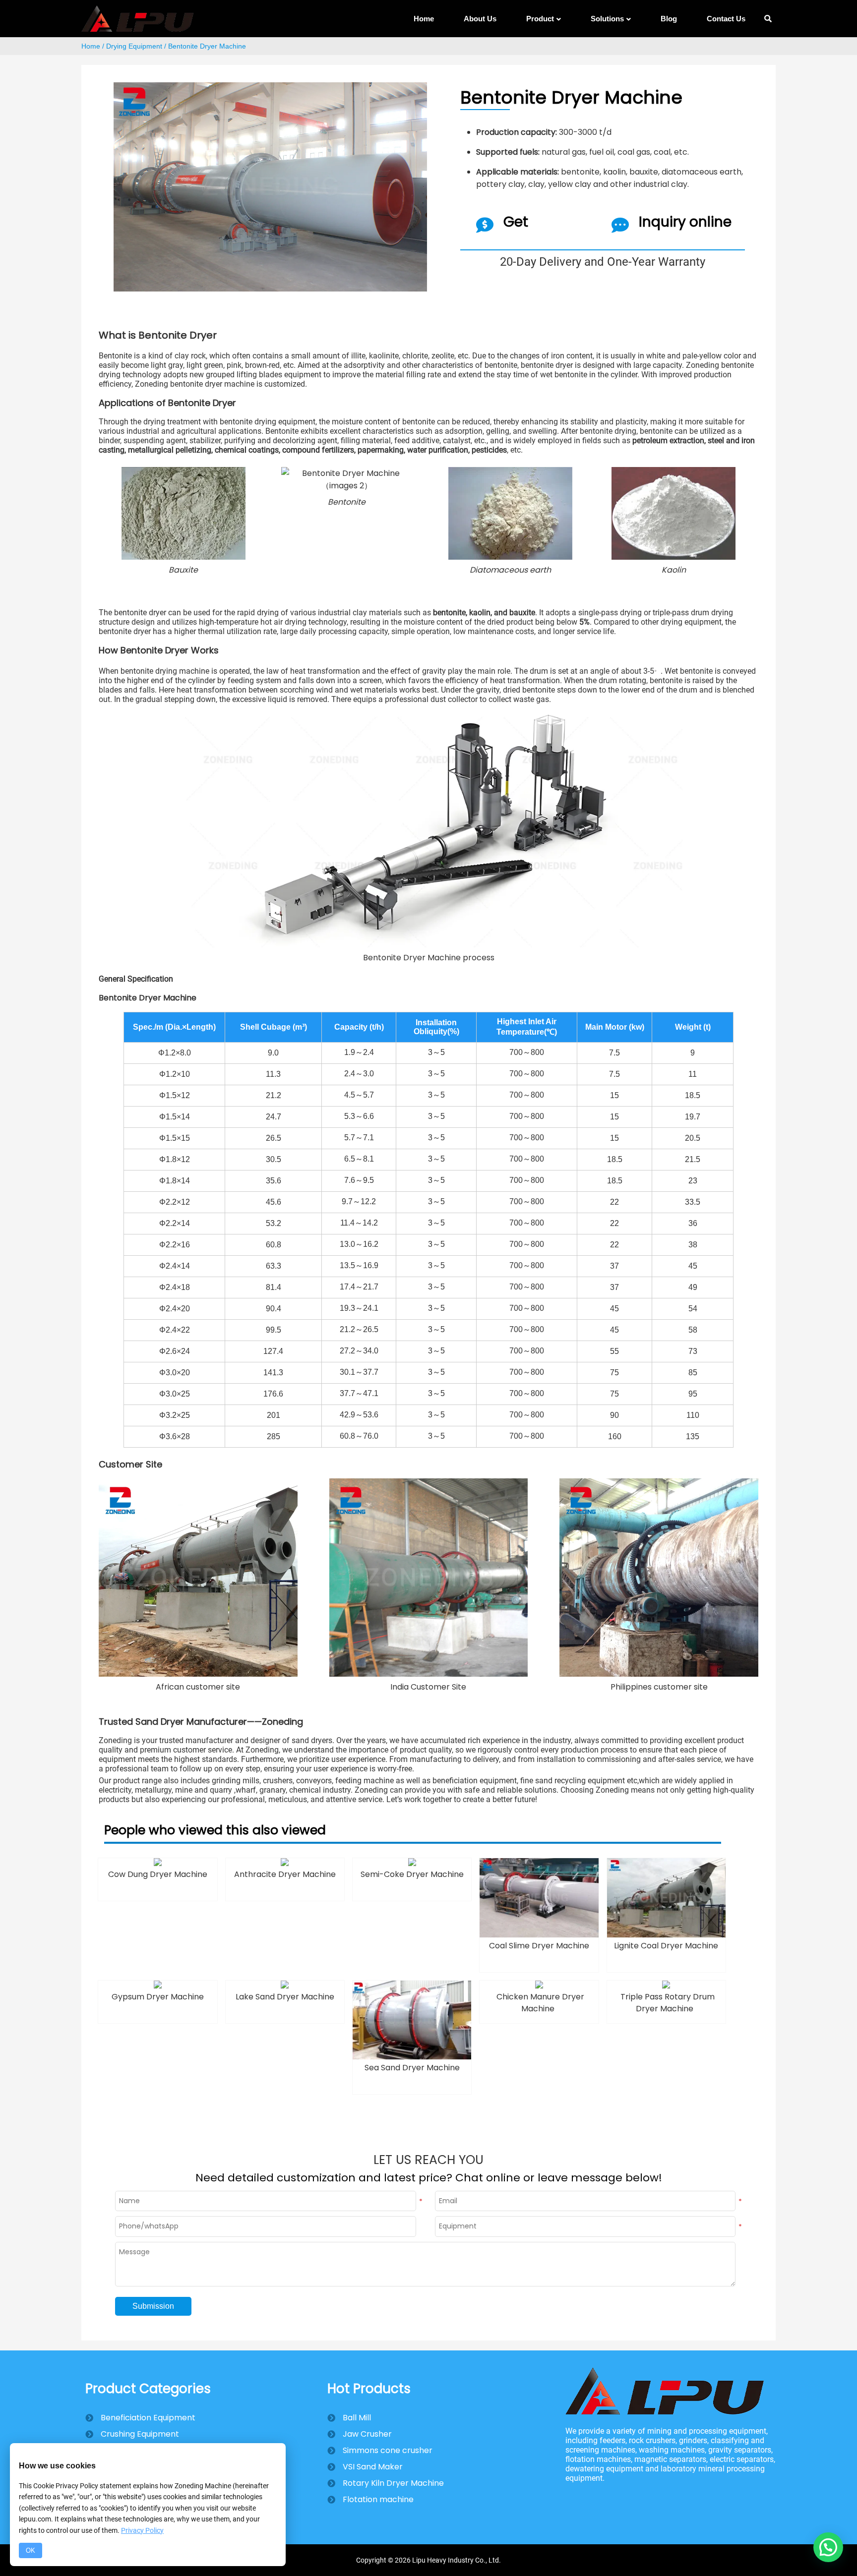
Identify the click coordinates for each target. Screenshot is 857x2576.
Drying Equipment (134, 46)
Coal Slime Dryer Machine (539, 1946)
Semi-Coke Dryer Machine (412, 1874)
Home (91, 46)
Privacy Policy (142, 2530)
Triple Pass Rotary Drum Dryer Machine (668, 2003)
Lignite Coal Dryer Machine (666, 1946)
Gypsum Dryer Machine (158, 1997)
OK (31, 2550)
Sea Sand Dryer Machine (412, 2068)
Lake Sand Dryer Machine (285, 1997)
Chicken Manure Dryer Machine (540, 2003)
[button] (828, 2547)
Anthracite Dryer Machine (285, 1874)
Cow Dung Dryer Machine (158, 1874)
